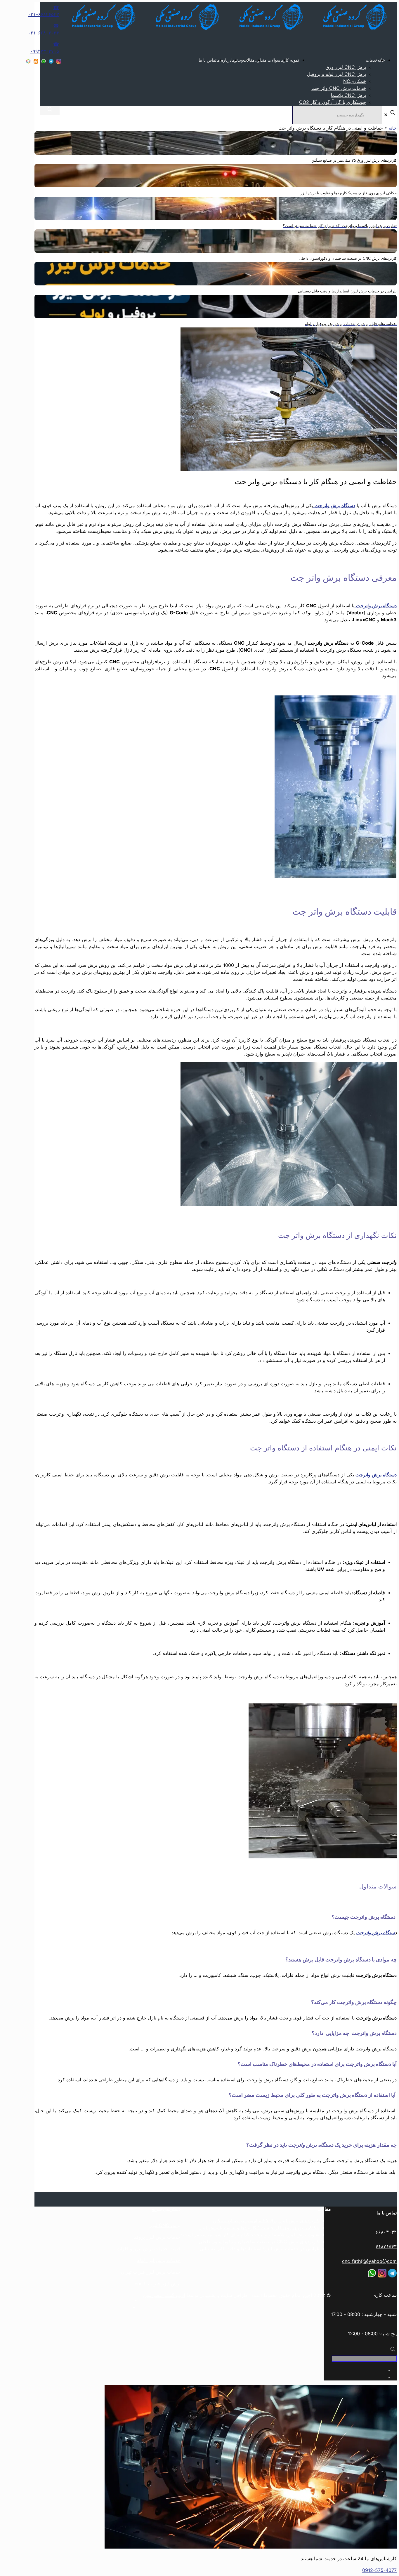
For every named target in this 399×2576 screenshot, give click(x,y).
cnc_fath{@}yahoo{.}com (369, 2261)
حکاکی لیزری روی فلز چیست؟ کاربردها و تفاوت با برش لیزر (259, 2228)
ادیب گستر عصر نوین (164, 2295)
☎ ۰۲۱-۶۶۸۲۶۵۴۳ (44, 11)
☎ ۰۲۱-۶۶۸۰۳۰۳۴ (44, 29)
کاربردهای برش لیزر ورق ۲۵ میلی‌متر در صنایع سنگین (266, 2221)
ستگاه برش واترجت (375, 1933)
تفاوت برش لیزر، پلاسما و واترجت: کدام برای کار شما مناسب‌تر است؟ (250, 2235)
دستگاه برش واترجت (310, 2145)
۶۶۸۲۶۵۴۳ (386, 2247)
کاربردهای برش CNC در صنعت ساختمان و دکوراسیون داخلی (259, 2242)
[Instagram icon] (59, 62)
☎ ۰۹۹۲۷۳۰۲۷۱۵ (45, 48)
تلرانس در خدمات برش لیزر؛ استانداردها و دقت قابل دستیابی (260, 2249)
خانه (393, 128)
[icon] (51, 62)
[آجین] (223, 30)
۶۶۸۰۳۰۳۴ (386, 2232)
